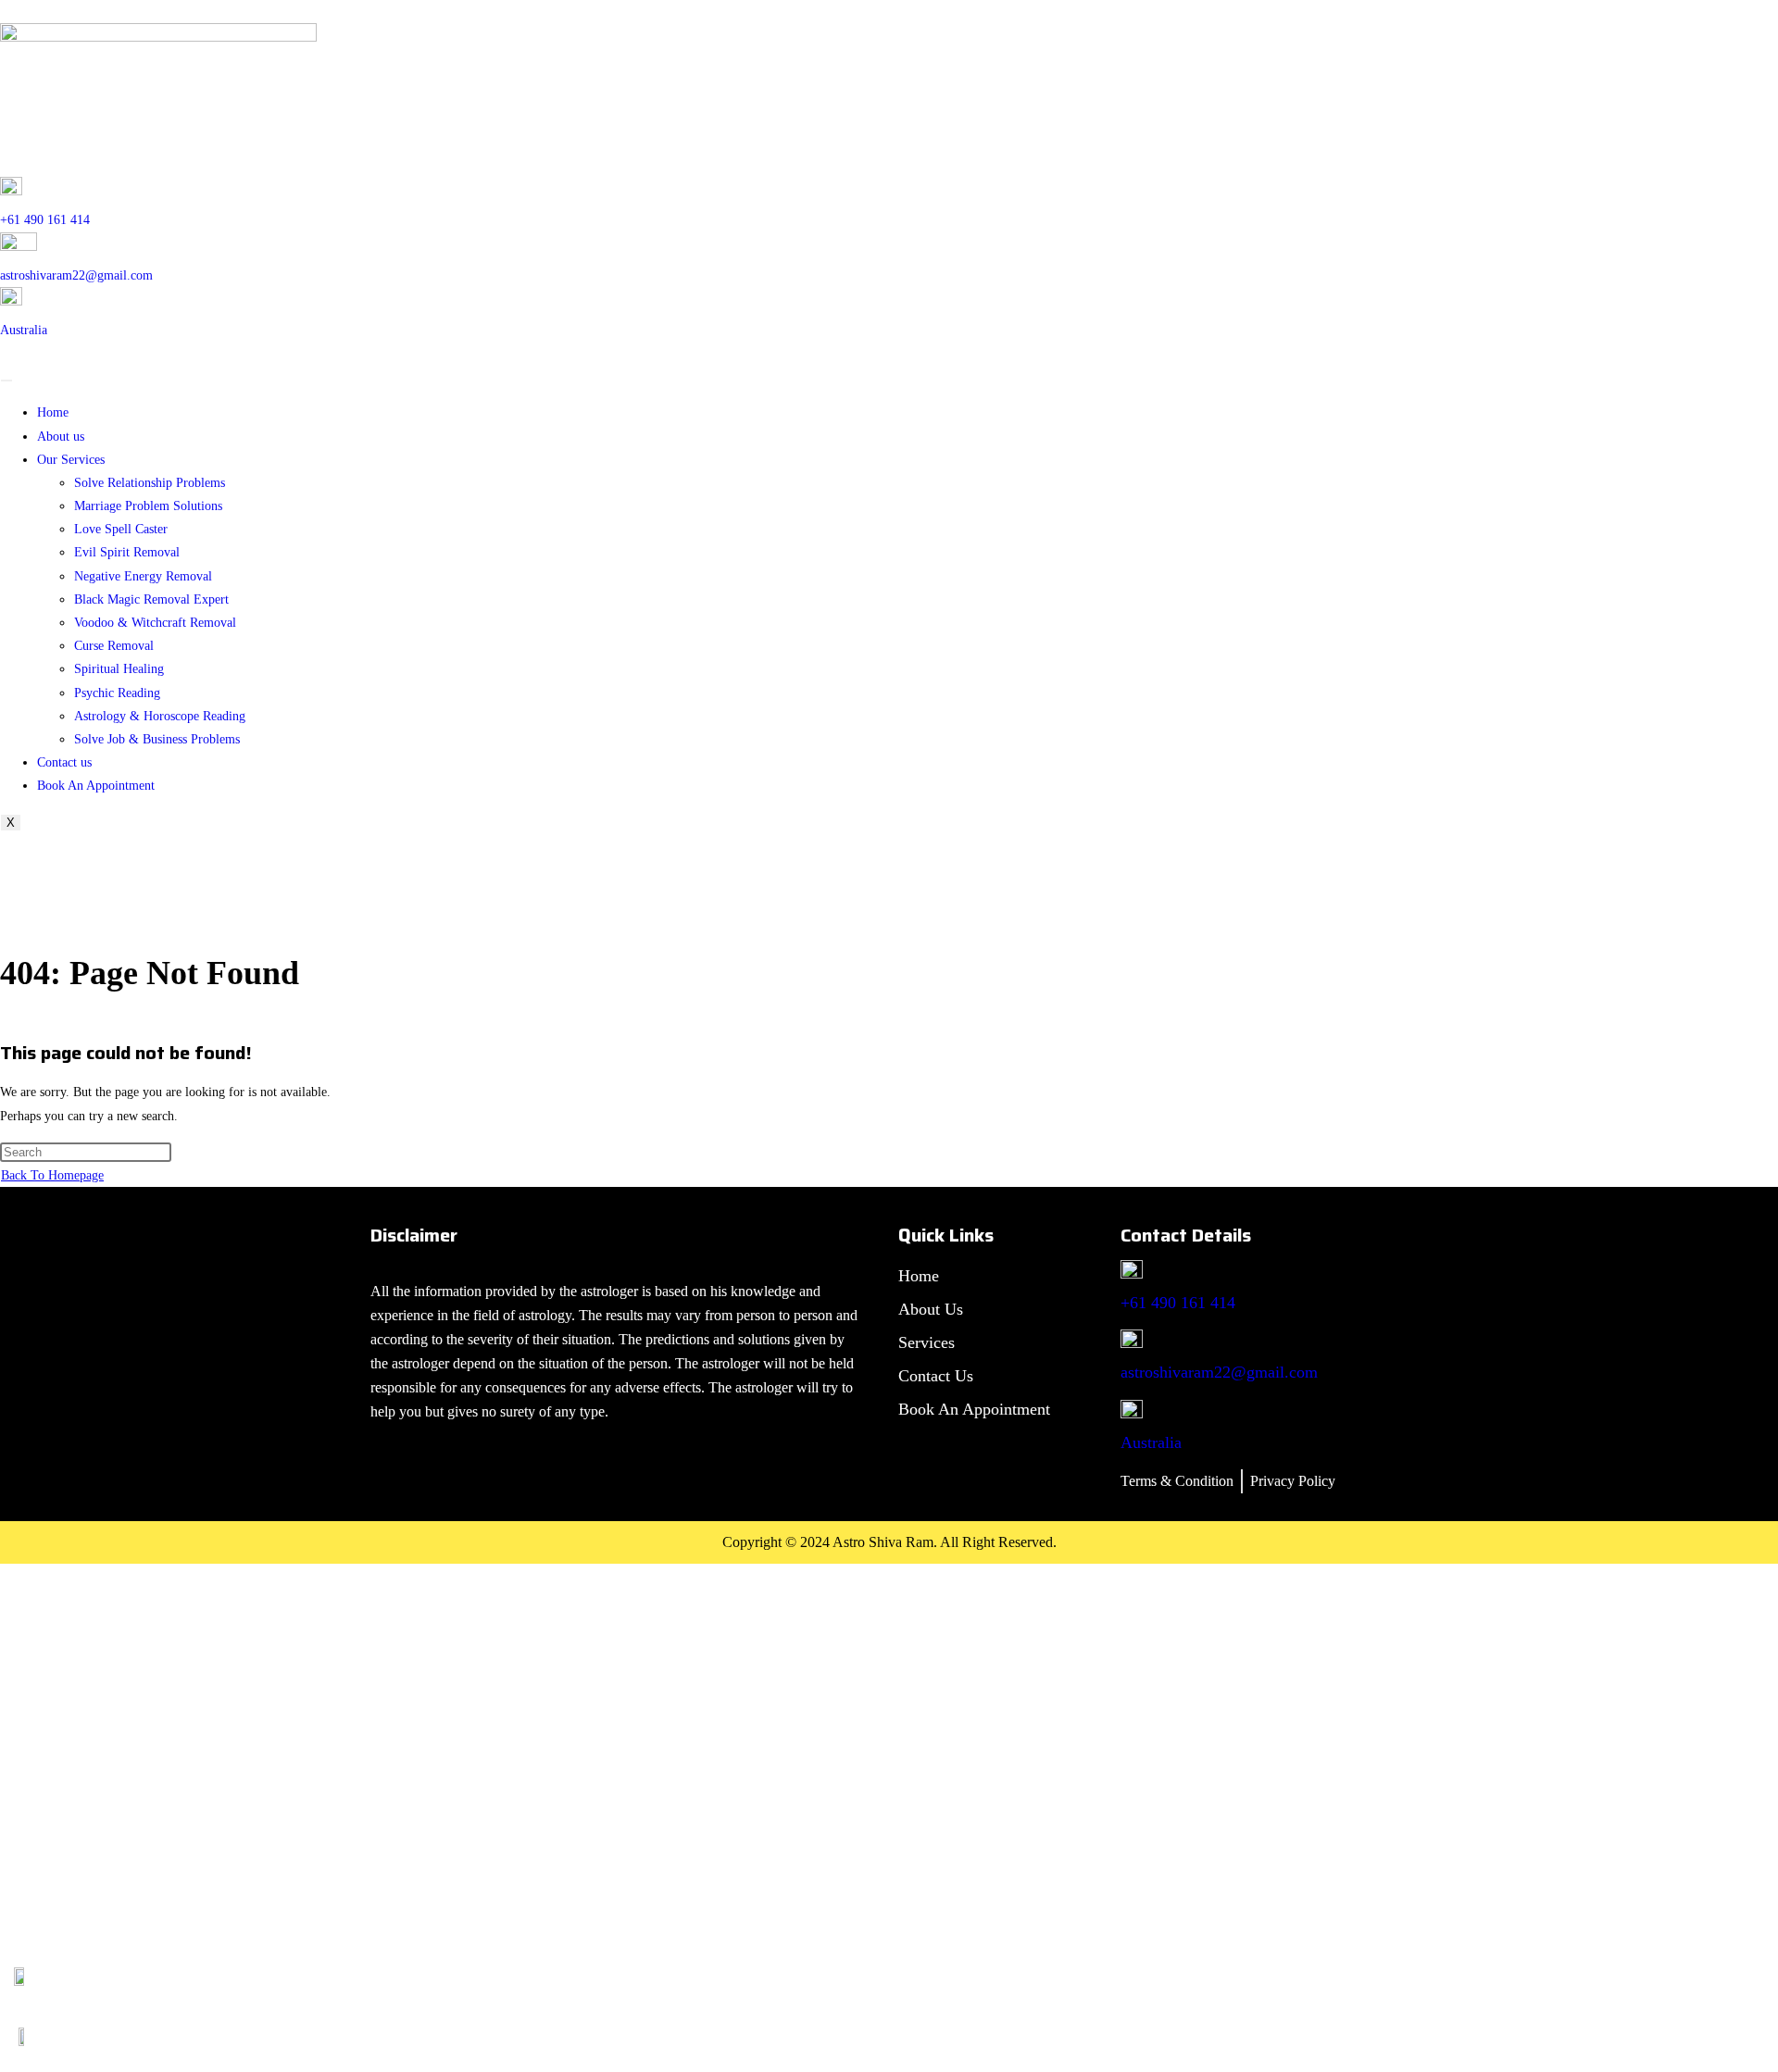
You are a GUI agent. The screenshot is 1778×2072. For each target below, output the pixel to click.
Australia (24, 330)
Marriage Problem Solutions (148, 506)
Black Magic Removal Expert (151, 599)
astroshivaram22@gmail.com (76, 275)
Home (53, 412)
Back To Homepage (52, 1175)
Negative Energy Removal (143, 576)
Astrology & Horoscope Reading (160, 716)
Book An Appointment (96, 786)
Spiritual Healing (119, 669)
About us (61, 437)
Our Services (71, 460)
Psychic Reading (117, 693)
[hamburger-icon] (6, 381)
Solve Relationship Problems (150, 483)
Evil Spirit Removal (127, 552)
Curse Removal (114, 646)
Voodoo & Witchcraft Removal (155, 623)
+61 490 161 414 (45, 220)
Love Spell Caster (121, 529)
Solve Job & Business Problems (157, 739)
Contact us (64, 762)
